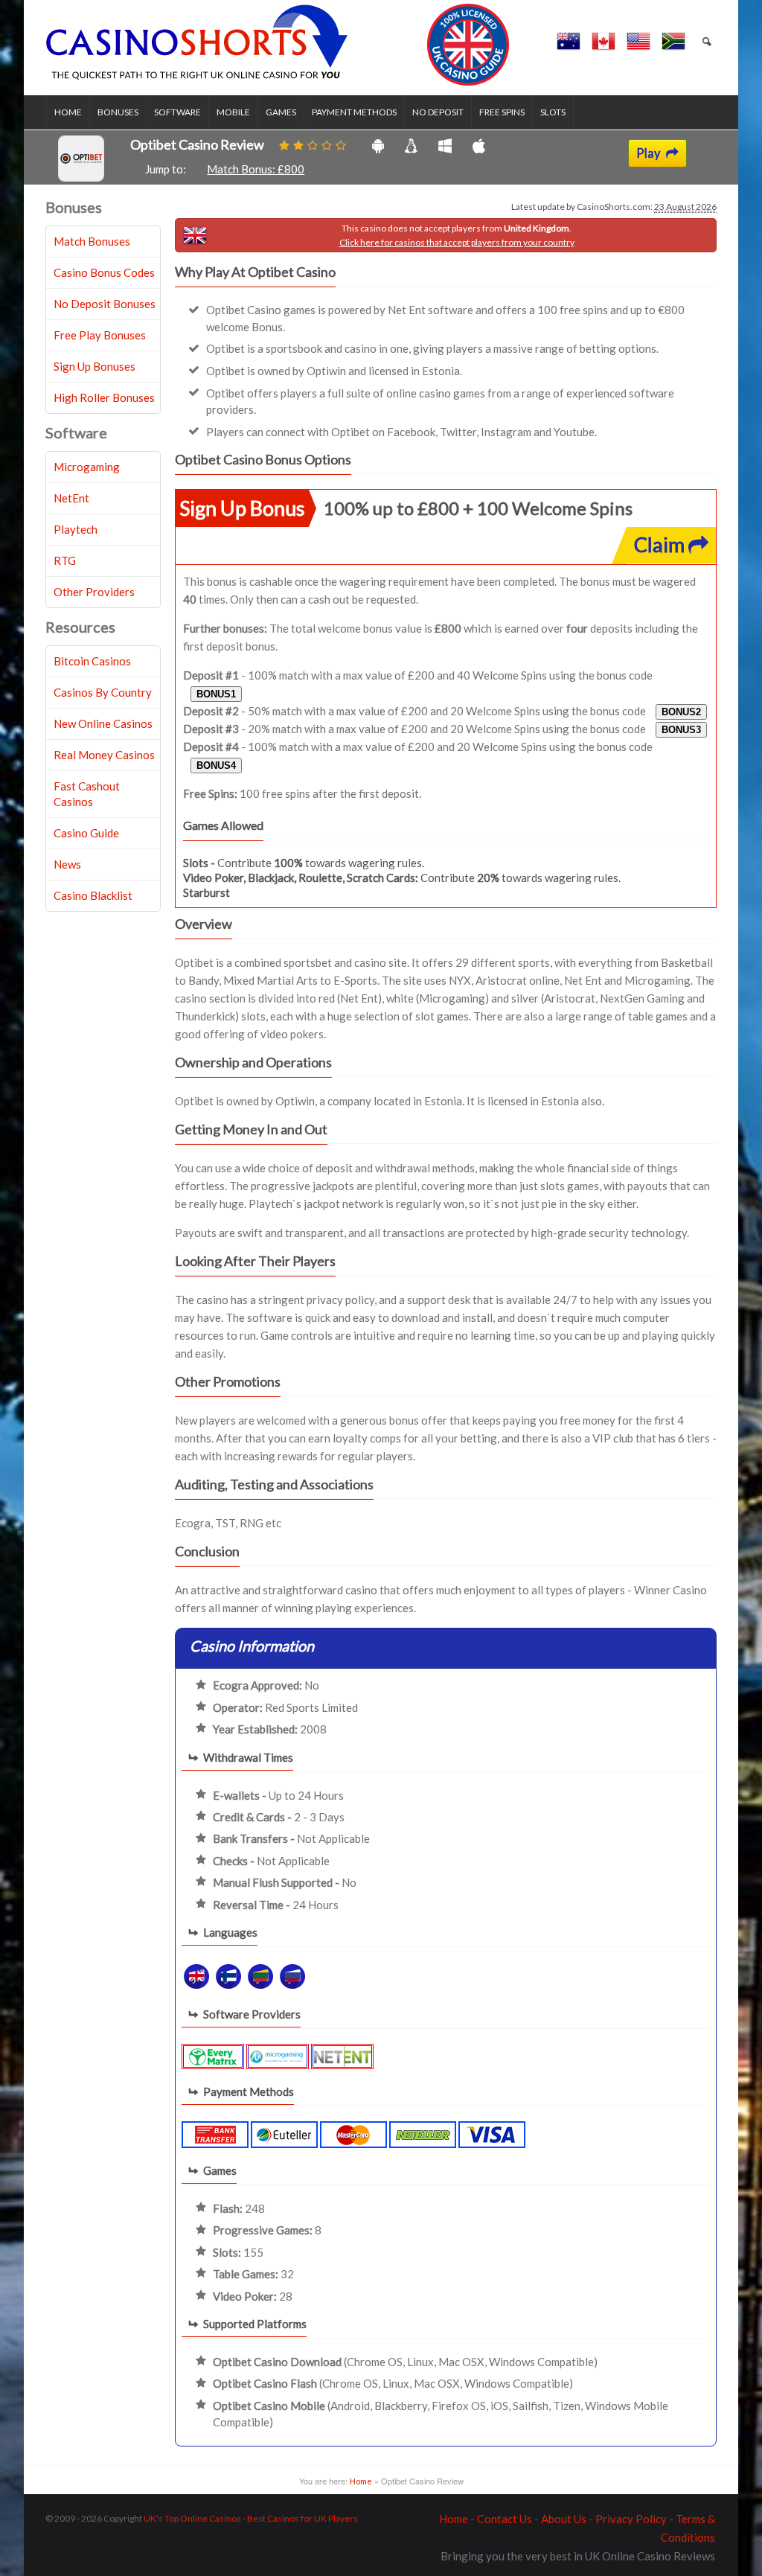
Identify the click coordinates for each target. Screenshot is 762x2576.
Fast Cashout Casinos (87, 794)
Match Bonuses (92, 241)
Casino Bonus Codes (104, 272)
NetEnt (71, 498)
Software (177, 112)
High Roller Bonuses (104, 397)
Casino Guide (86, 833)
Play (649, 153)
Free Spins (502, 112)
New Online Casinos (103, 723)
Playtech (76, 529)
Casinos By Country (103, 692)
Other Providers (94, 592)
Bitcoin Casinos (92, 661)
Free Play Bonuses (100, 335)
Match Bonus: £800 (256, 169)
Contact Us (505, 2519)
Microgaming (87, 467)
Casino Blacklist (93, 895)
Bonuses (118, 112)
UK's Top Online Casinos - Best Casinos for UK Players (251, 2518)
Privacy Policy (631, 2519)
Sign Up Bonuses (95, 366)
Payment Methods (354, 112)
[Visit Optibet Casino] (81, 177)
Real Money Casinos (104, 755)
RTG (65, 560)
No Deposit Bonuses (105, 304)
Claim (661, 544)
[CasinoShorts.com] (278, 45)
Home (68, 112)
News (67, 864)
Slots (553, 112)
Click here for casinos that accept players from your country (457, 242)
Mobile (233, 112)
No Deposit (438, 112)
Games (281, 112)
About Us (564, 2519)
